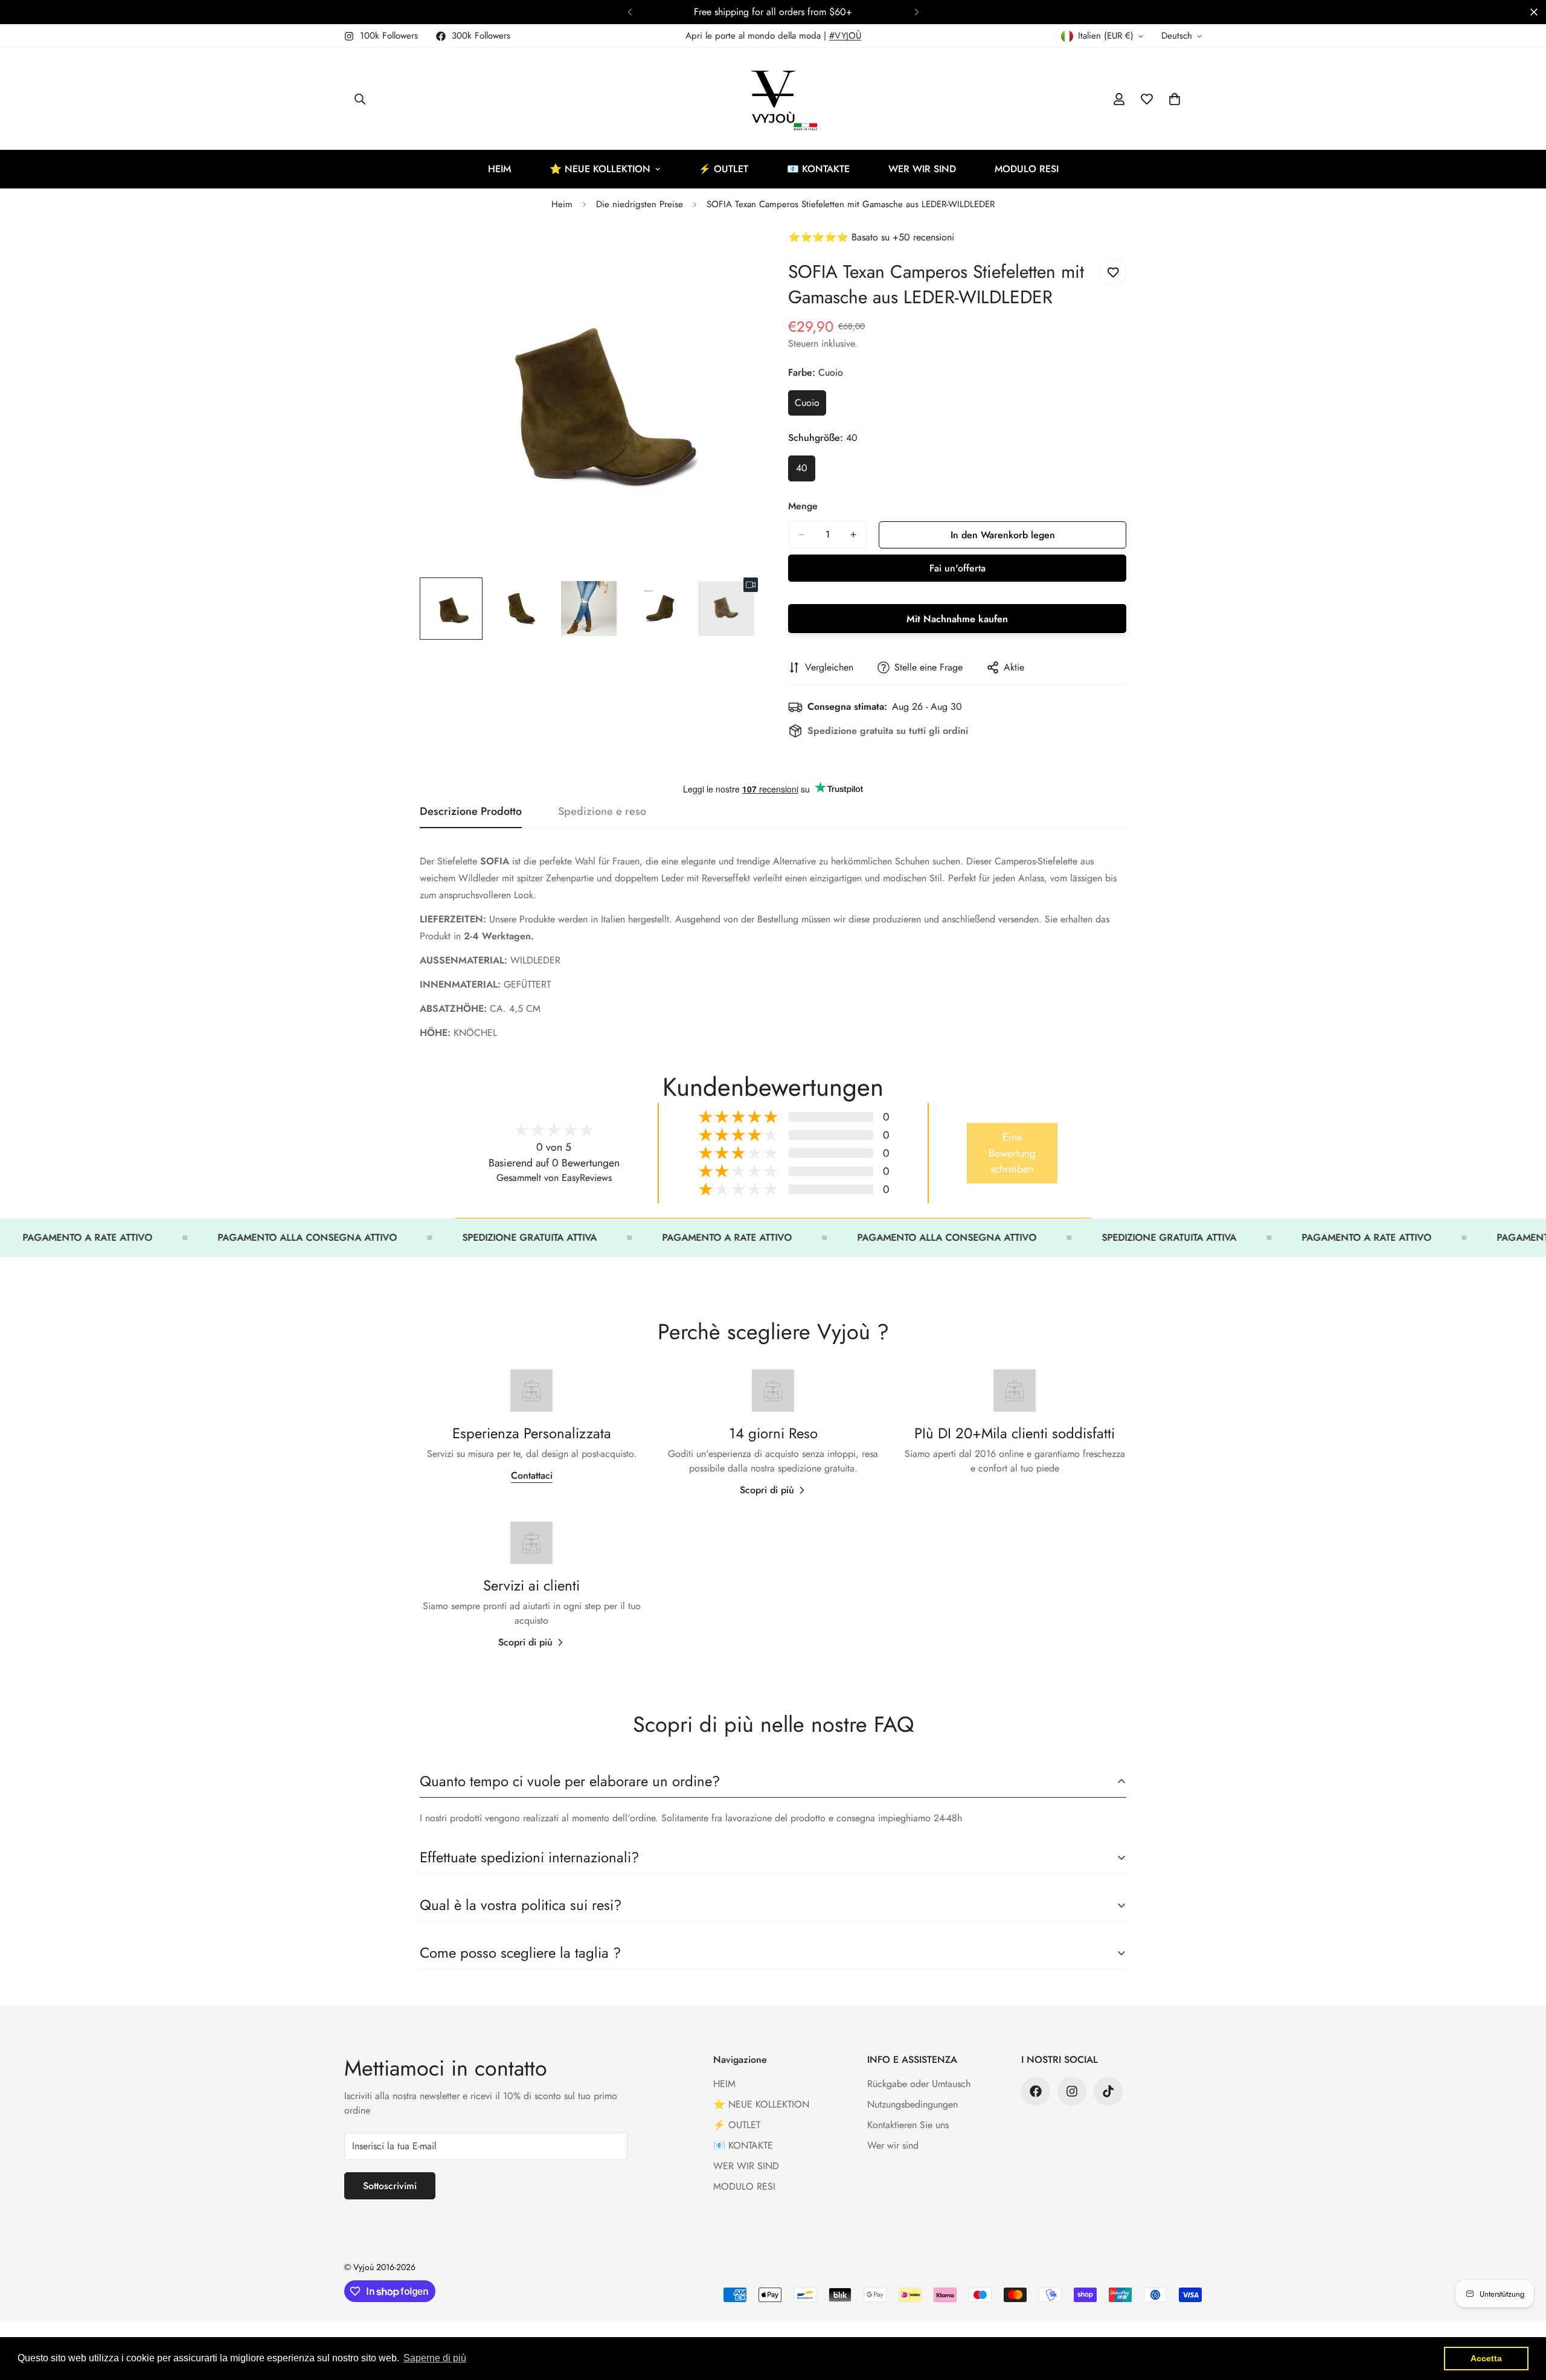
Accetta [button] (1486, 2358)
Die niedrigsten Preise (640, 204)
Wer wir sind (893, 2145)
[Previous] (630, 12)
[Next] (916, 12)
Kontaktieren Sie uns (908, 2125)
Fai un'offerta (957, 568)
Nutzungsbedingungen (913, 2104)
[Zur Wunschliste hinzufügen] (1113, 273)
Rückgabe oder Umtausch (919, 2084)
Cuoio (810, 406)
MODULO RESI (1027, 169)
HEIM (499, 169)
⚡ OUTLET (723, 169)
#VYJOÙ (845, 36)
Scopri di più (767, 1490)
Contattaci (532, 1475)
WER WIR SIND (922, 169)
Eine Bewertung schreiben (1012, 1153)
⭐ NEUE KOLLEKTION (600, 169)
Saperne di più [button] (435, 2358)
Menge (803, 506)
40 (806, 471)
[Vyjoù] (773, 99)
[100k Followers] (1072, 2091)
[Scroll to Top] (1522, 2314)
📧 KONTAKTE (818, 169)
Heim (562, 204)
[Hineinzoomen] (732, 256)
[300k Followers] (1036, 2091)
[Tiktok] (1108, 2091)
